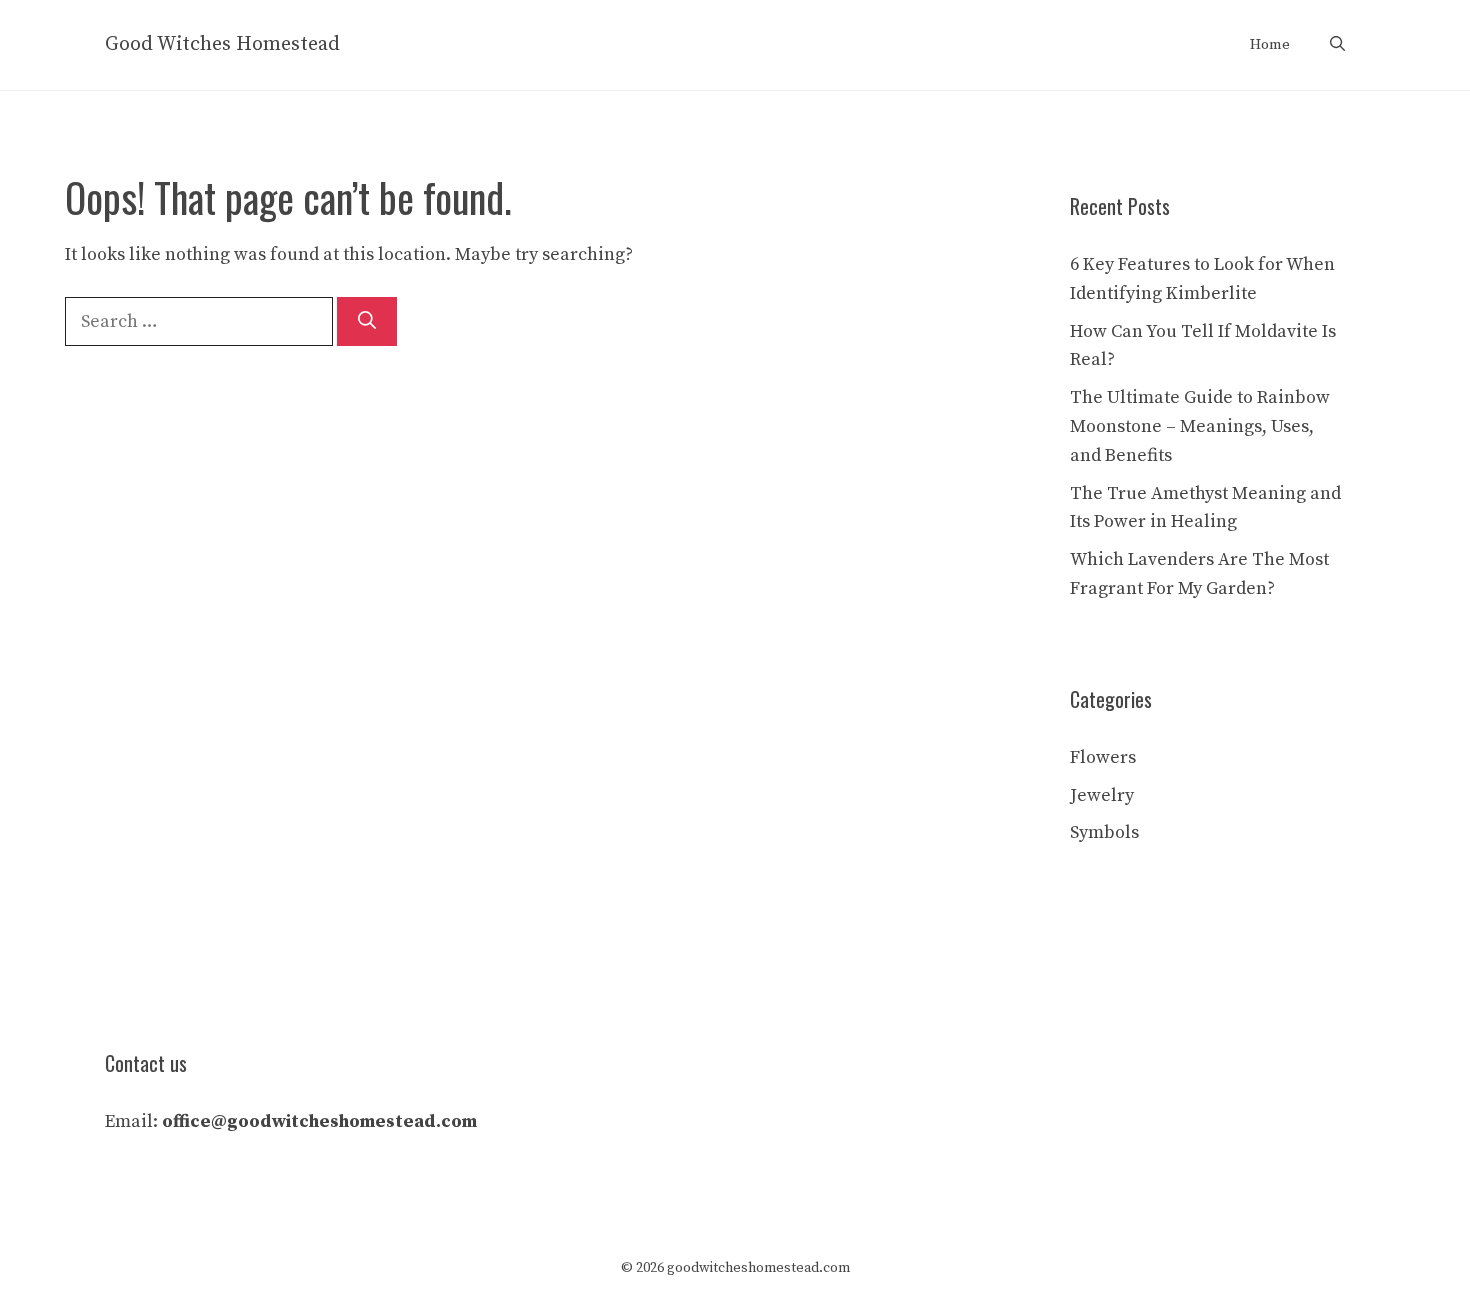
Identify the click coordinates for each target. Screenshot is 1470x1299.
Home (1270, 44)
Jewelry (1102, 795)
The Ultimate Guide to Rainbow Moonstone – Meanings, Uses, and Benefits (1200, 426)
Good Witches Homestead (222, 44)
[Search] (367, 321)
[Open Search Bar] (1337, 45)
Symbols (1104, 832)
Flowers (1103, 757)
